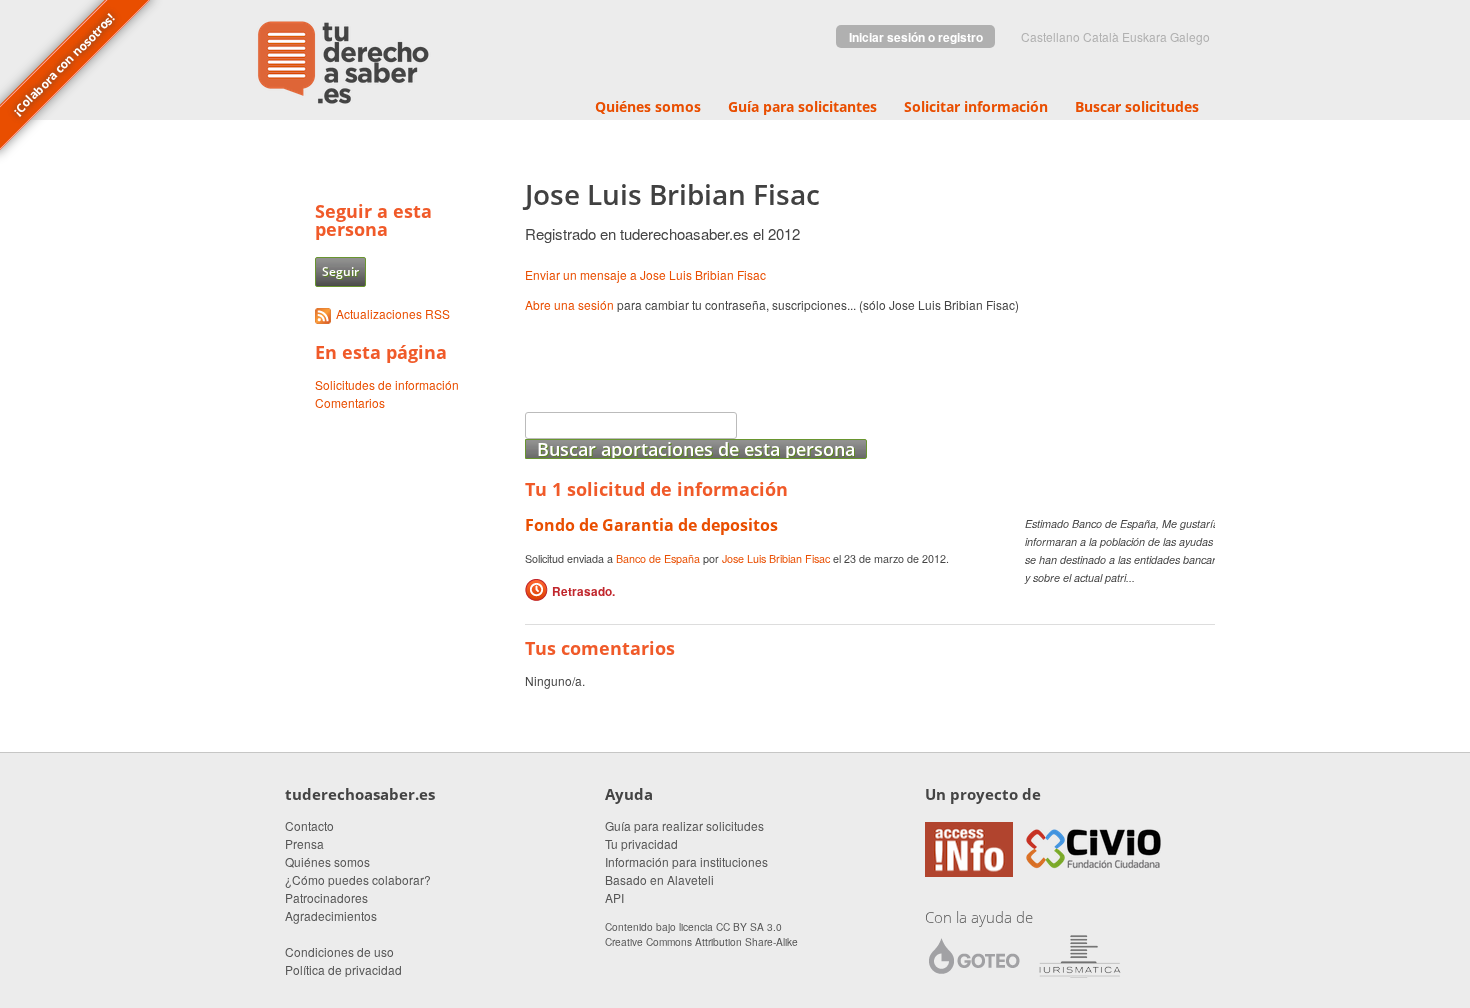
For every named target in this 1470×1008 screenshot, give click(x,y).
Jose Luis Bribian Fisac (776, 558)
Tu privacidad (641, 843)
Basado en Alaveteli (659, 879)
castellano (1050, 36)
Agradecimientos (331, 915)
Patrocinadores (326, 897)
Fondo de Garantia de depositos (651, 525)
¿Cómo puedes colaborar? (358, 879)
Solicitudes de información (387, 384)
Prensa (304, 843)
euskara (1144, 36)
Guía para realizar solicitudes (684, 825)
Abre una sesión (569, 304)
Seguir (340, 271)
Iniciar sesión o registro (916, 37)
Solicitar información (976, 106)
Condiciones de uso (339, 951)
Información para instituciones (686, 861)
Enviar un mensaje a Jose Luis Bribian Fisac (645, 274)
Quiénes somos (648, 106)
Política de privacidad (343, 969)
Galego (1190, 36)
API (614, 897)
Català (1101, 36)
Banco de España (658, 558)
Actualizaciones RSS (393, 313)
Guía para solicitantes (802, 106)
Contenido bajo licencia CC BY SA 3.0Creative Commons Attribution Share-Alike (701, 934)
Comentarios (350, 402)
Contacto (309, 825)
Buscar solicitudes (1137, 106)
